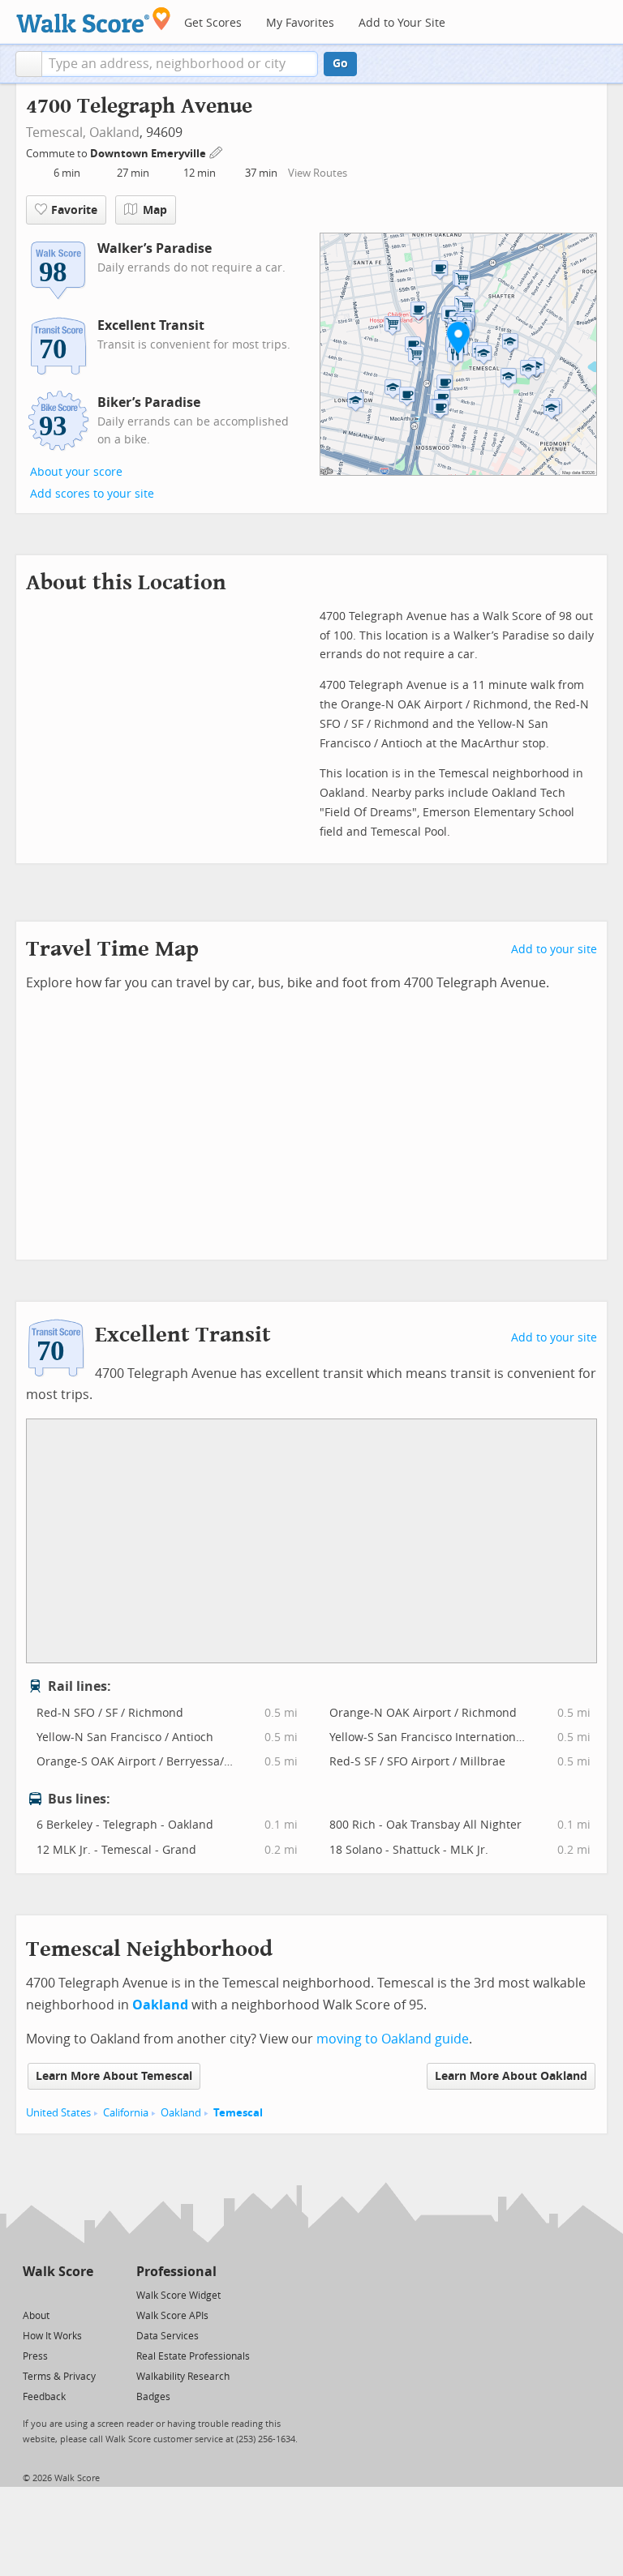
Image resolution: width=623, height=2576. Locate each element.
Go (340, 64)
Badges (153, 2397)
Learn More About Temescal (114, 2076)
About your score (76, 472)
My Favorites (300, 23)
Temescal (238, 2113)
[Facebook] (57, 2294)
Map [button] (155, 210)
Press (35, 2356)
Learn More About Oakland (511, 2076)
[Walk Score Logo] (94, 20)
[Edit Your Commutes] (217, 151)
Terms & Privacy (59, 2377)
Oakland (114, 133)
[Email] (82, 2294)
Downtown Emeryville (149, 154)
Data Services (168, 2336)
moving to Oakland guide (393, 2039)
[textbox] (180, 64)
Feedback (44, 2397)
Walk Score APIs (172, 2316)
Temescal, (56, 133)
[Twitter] (32, 2294)
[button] (29, 64)
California (126, 2113)
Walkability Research (183, 2377)
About (36, 2316)
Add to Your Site (402, 23)
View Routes (318, 173)
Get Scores (213, 23)
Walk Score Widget (178, 2296)
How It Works (52, 2336)
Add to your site (554, 950)
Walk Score (58, 2272)
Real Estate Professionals (193, 2356)
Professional (176, 2272)
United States (58, 2113)
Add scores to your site (92, 494)
